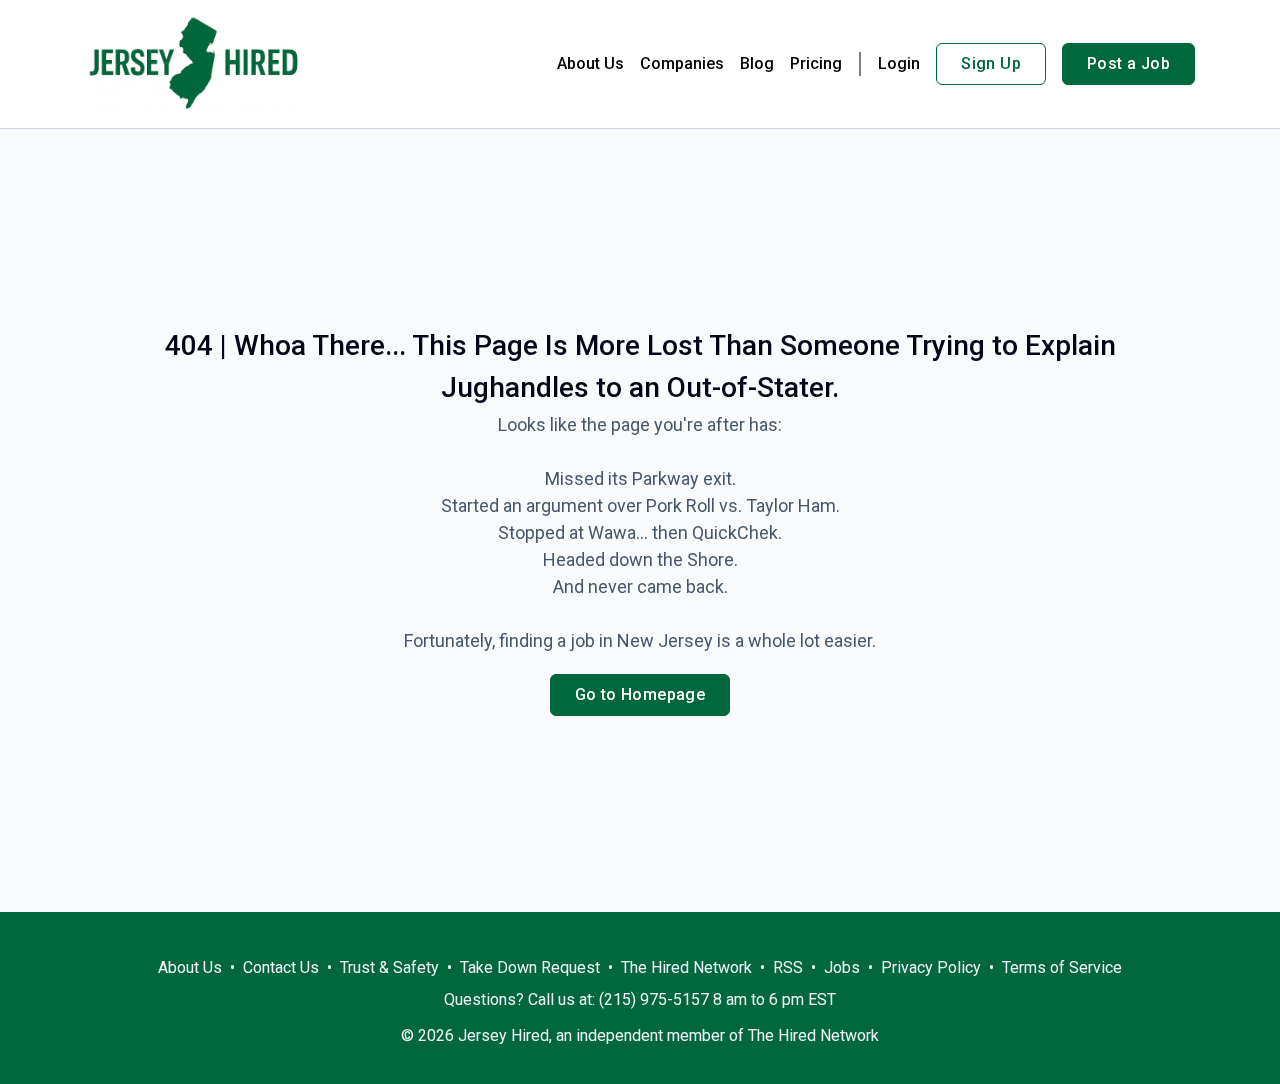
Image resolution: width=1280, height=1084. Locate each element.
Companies (682, 63)
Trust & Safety (389, 967)
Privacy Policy (931, 967)
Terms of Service (1062, 967)
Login (899, 63)
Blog (757, 63)
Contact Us (281, 967)
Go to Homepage (640, 694)
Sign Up (991, 63)
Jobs (842, 967)
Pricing (816, 63)
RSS (788, 967)
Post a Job (1128, 63)
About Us (590, 63)
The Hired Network (686, 967)
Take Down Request (530, 967)
